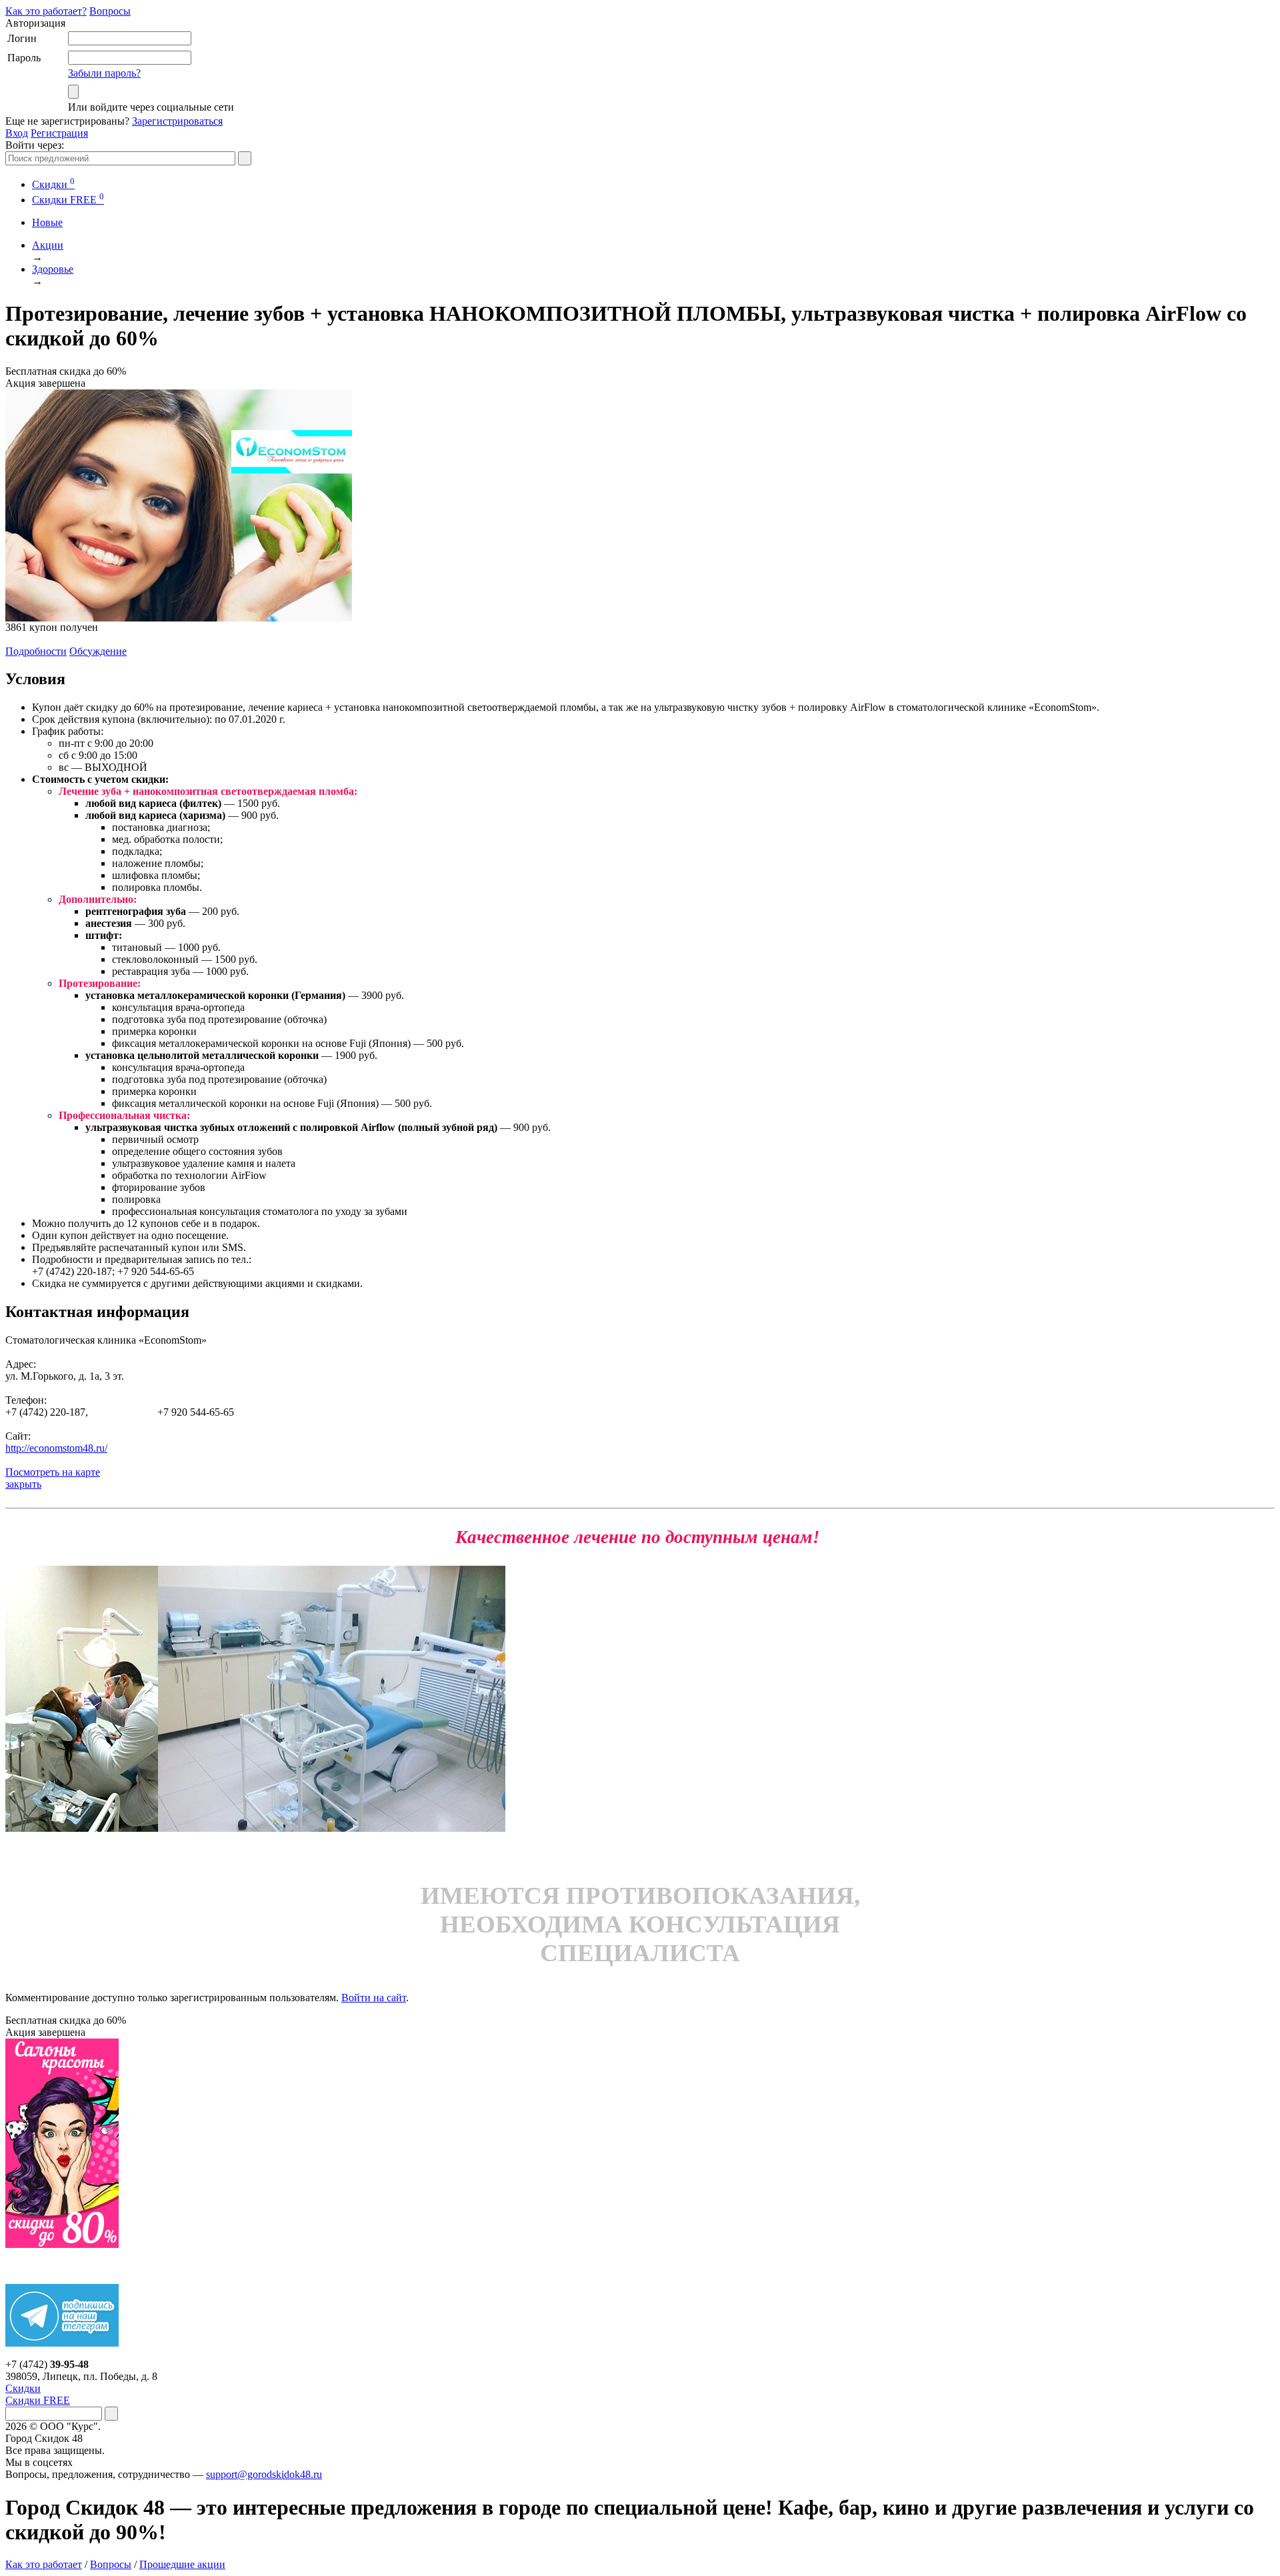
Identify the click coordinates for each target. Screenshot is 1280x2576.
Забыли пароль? (104, 73)
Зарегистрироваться (177, 121)
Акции (48, 245)
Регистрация (59, 133)
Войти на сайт (374, 1998)
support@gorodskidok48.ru (264, 2474)
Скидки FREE (38, 2400)
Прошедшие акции (182, 2564)
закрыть (23, 1484)
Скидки (53, 184)
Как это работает (44, 2564)
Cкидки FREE (68, 200)
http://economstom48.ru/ (56, 1448)
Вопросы (110, 11)
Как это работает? (46, 11)
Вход (17, 133)
